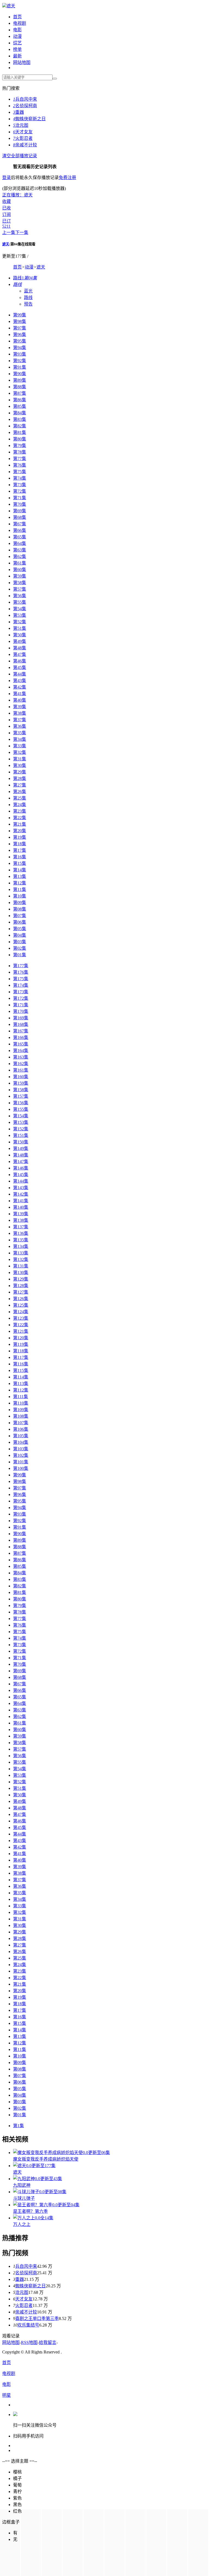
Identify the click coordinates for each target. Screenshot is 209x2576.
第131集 (21, 1266)
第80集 (20, 439)
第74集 (20, 478)
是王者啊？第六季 (30, 2211)
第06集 (20, 922)
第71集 (20, 498)
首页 (17, 17)
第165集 (21, 1044)
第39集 (20, 707)
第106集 (21, 1429)
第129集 (21, 1279)
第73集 (20, 485)
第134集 (21, 1246)
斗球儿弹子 (24, 2198)
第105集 (21, 1436)
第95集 (20, 341)
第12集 (20, 883)
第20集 (20, 831)
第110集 (21, 1403)
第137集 (21, 1227)
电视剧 (20, 23)
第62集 (20, 556)
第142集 (21, 1194)
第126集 (21, 1299)
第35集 (20, 733)
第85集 (20, 406)
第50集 (20, 635)
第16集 (20, 857)
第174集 (21, 985)
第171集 (21, 1005)
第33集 (20, 746)
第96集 (20, 334)
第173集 (21, 992)
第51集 (20, 628)
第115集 (21, 1370)
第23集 (20, 811)
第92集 (20, 361)
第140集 (21, 1207)
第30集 (20, 765)
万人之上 (22, 2224)
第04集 (20, 935)
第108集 (21, 1416)
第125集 (21, 1305)
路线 (28, 297)
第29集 (20, 772)
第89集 (20, 380)
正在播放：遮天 (17, 195)
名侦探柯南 (25, 106)
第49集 (20, 641)
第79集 (20, 445)
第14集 (20, 870)
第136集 (21, 1233)
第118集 (21, 1351)
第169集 (21, 1018)
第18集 (20, 844)
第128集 (21, 1286)
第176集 (21, 972)
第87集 (20, 393)
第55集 (20, 602)
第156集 (21, 1103)
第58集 (20, 583)
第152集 (21, 1129)
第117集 (21, 1357)
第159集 (21, 1083)
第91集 (20, 367)
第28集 (20, 778)
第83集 (20, 419)
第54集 (20, 609)
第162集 (21, 1064)
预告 (28, 304)
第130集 (21, 1272)
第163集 (21, 1057)
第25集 (20, 798)
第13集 (20, 876)
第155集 (21, 1109)
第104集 (21, 1442)
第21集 (20, 824)
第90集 (20, 374)
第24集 (20, 805)
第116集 (21, 1364)
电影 (17, 30)
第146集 (21, 1168)
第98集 (20, 321)
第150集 (21, 1142)
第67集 (20, 524)
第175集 (21, 979)
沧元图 (21, 125)
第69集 (20, 511)
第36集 (20, 726)
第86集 (20, 400)
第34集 (20, 739)
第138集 (21, 1220)
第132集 (21, 1259)
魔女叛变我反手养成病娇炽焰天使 (46, 2159)
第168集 (21, 1024)
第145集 (21, 1175)
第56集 (20, 596)
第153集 (21, 1122)
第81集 (20, 432)
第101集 (21, 1462)
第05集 (20, 929)
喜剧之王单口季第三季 (37, 2319)
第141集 (21, 1201)
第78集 (20, 452)
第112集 (21, 1390)
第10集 (20, 896)
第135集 (21, 1240)
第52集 (20, 622)
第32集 (20, 752)
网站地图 (22, 62)
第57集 (20, 589)
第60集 (20, 570)
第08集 (20, 909)
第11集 (20, 889)
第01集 (20, 955)
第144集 (21, 1181)
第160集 (21, 1077)
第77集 (20, 459)
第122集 (21, 1325)
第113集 (21, 1383)
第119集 (21, 1344)
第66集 (20, 530)
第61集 (20, 563)
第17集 (20, 850)
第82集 (20, 426)
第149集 (21, 1148)
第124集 (21, 1312)
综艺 (17, 43)
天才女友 (23, 132)
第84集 (20, 413)
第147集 (21, 1161)
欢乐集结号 (28, 2325)
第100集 (21, 1468)
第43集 (20, 681)
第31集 (20, 759)
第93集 (20, 354)
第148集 (21, 1155)
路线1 (25, 278)
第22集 (20, 818)
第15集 (20, 863)
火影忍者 (23, 138)
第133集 (21, 1253)
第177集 (21, 966)
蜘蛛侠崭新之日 (29, 119)
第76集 (20, 465)
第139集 (21, 1214)
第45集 (20, 667)
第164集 (21, 1051)
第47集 (20, 654)
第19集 (20, 837)
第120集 (21, 1338)
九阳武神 (22, 2185)
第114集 (21, 1377)
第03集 (20, 942)
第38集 (20, 713)
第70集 (20, 504)
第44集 (20, 674)
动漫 (17, 36)
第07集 (20, 916)
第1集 (19, 2126)
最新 (17, 56)
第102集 (21, 1455)
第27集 (20, 785)
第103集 (21, 1449)
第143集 (21, 1188)
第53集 (20, 615)
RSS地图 (29, 2342)
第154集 (21, 1116)
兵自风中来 (25, 99)
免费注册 (67, 178)
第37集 (20, 720)
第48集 (20, 648)
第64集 (20, 543)
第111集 (21, 1397)
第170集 (21, 1011)
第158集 (21, 1090)
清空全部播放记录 (20, 156)
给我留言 (48, 2342)
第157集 (21, 1096)
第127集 (21, 1292)
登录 (7, 178)
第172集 (21, 998)
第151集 (21, 1135)
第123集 (21, 1318)
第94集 (20, 348)
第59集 (20, 576)
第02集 (20, 948)
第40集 (20, 700)
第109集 (21, 1410)
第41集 (20, 694)
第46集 (20, 661)
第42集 (20, 687)
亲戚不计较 (25, 145)
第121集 (21, 1331)
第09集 (20, 903)
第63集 (20, 550)
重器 (19, 112)
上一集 (9, 232)
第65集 (20, 537)
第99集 (20, 315)
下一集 (22, 232)
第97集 (20, 328)
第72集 (20, 491)
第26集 (20, 792)
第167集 (21, 1031)
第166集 (21, 1037)
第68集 (20, 517)
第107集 (21, 1423)
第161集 (21, 1070)
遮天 (11, 6)
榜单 (17, 49)
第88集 (20, 387)
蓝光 (28, 291)
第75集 (20, 472)
